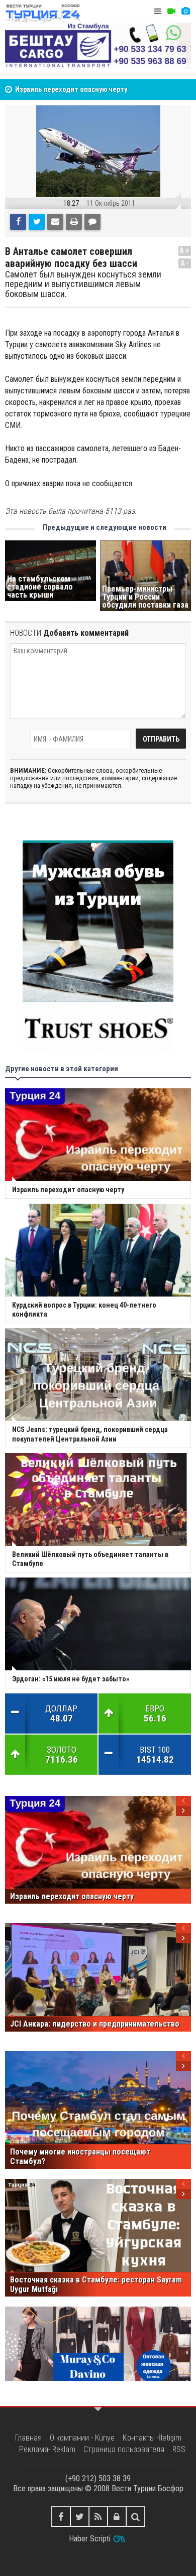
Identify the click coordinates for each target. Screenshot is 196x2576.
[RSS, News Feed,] (98, 2517)
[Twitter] (37, 222)
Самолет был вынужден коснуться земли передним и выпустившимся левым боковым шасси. (83, 284)
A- (185, 263)
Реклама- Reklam (47, 2449)
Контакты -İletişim (152, 2438)
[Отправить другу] (55, 222)
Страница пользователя (124, 2449)
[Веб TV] (171, 11)
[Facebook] (18, 222)
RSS (179, 2449)
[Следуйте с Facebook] (61, 2517)
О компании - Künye (82, 2438)
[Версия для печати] (74, 222)
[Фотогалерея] (185, 11)
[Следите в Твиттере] (80, 2517)
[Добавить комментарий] (92, 222)
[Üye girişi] (117, 2517)
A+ (185, 251)
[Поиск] (135, 2517)
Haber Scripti (90, 2539)
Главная (28, 2438)
